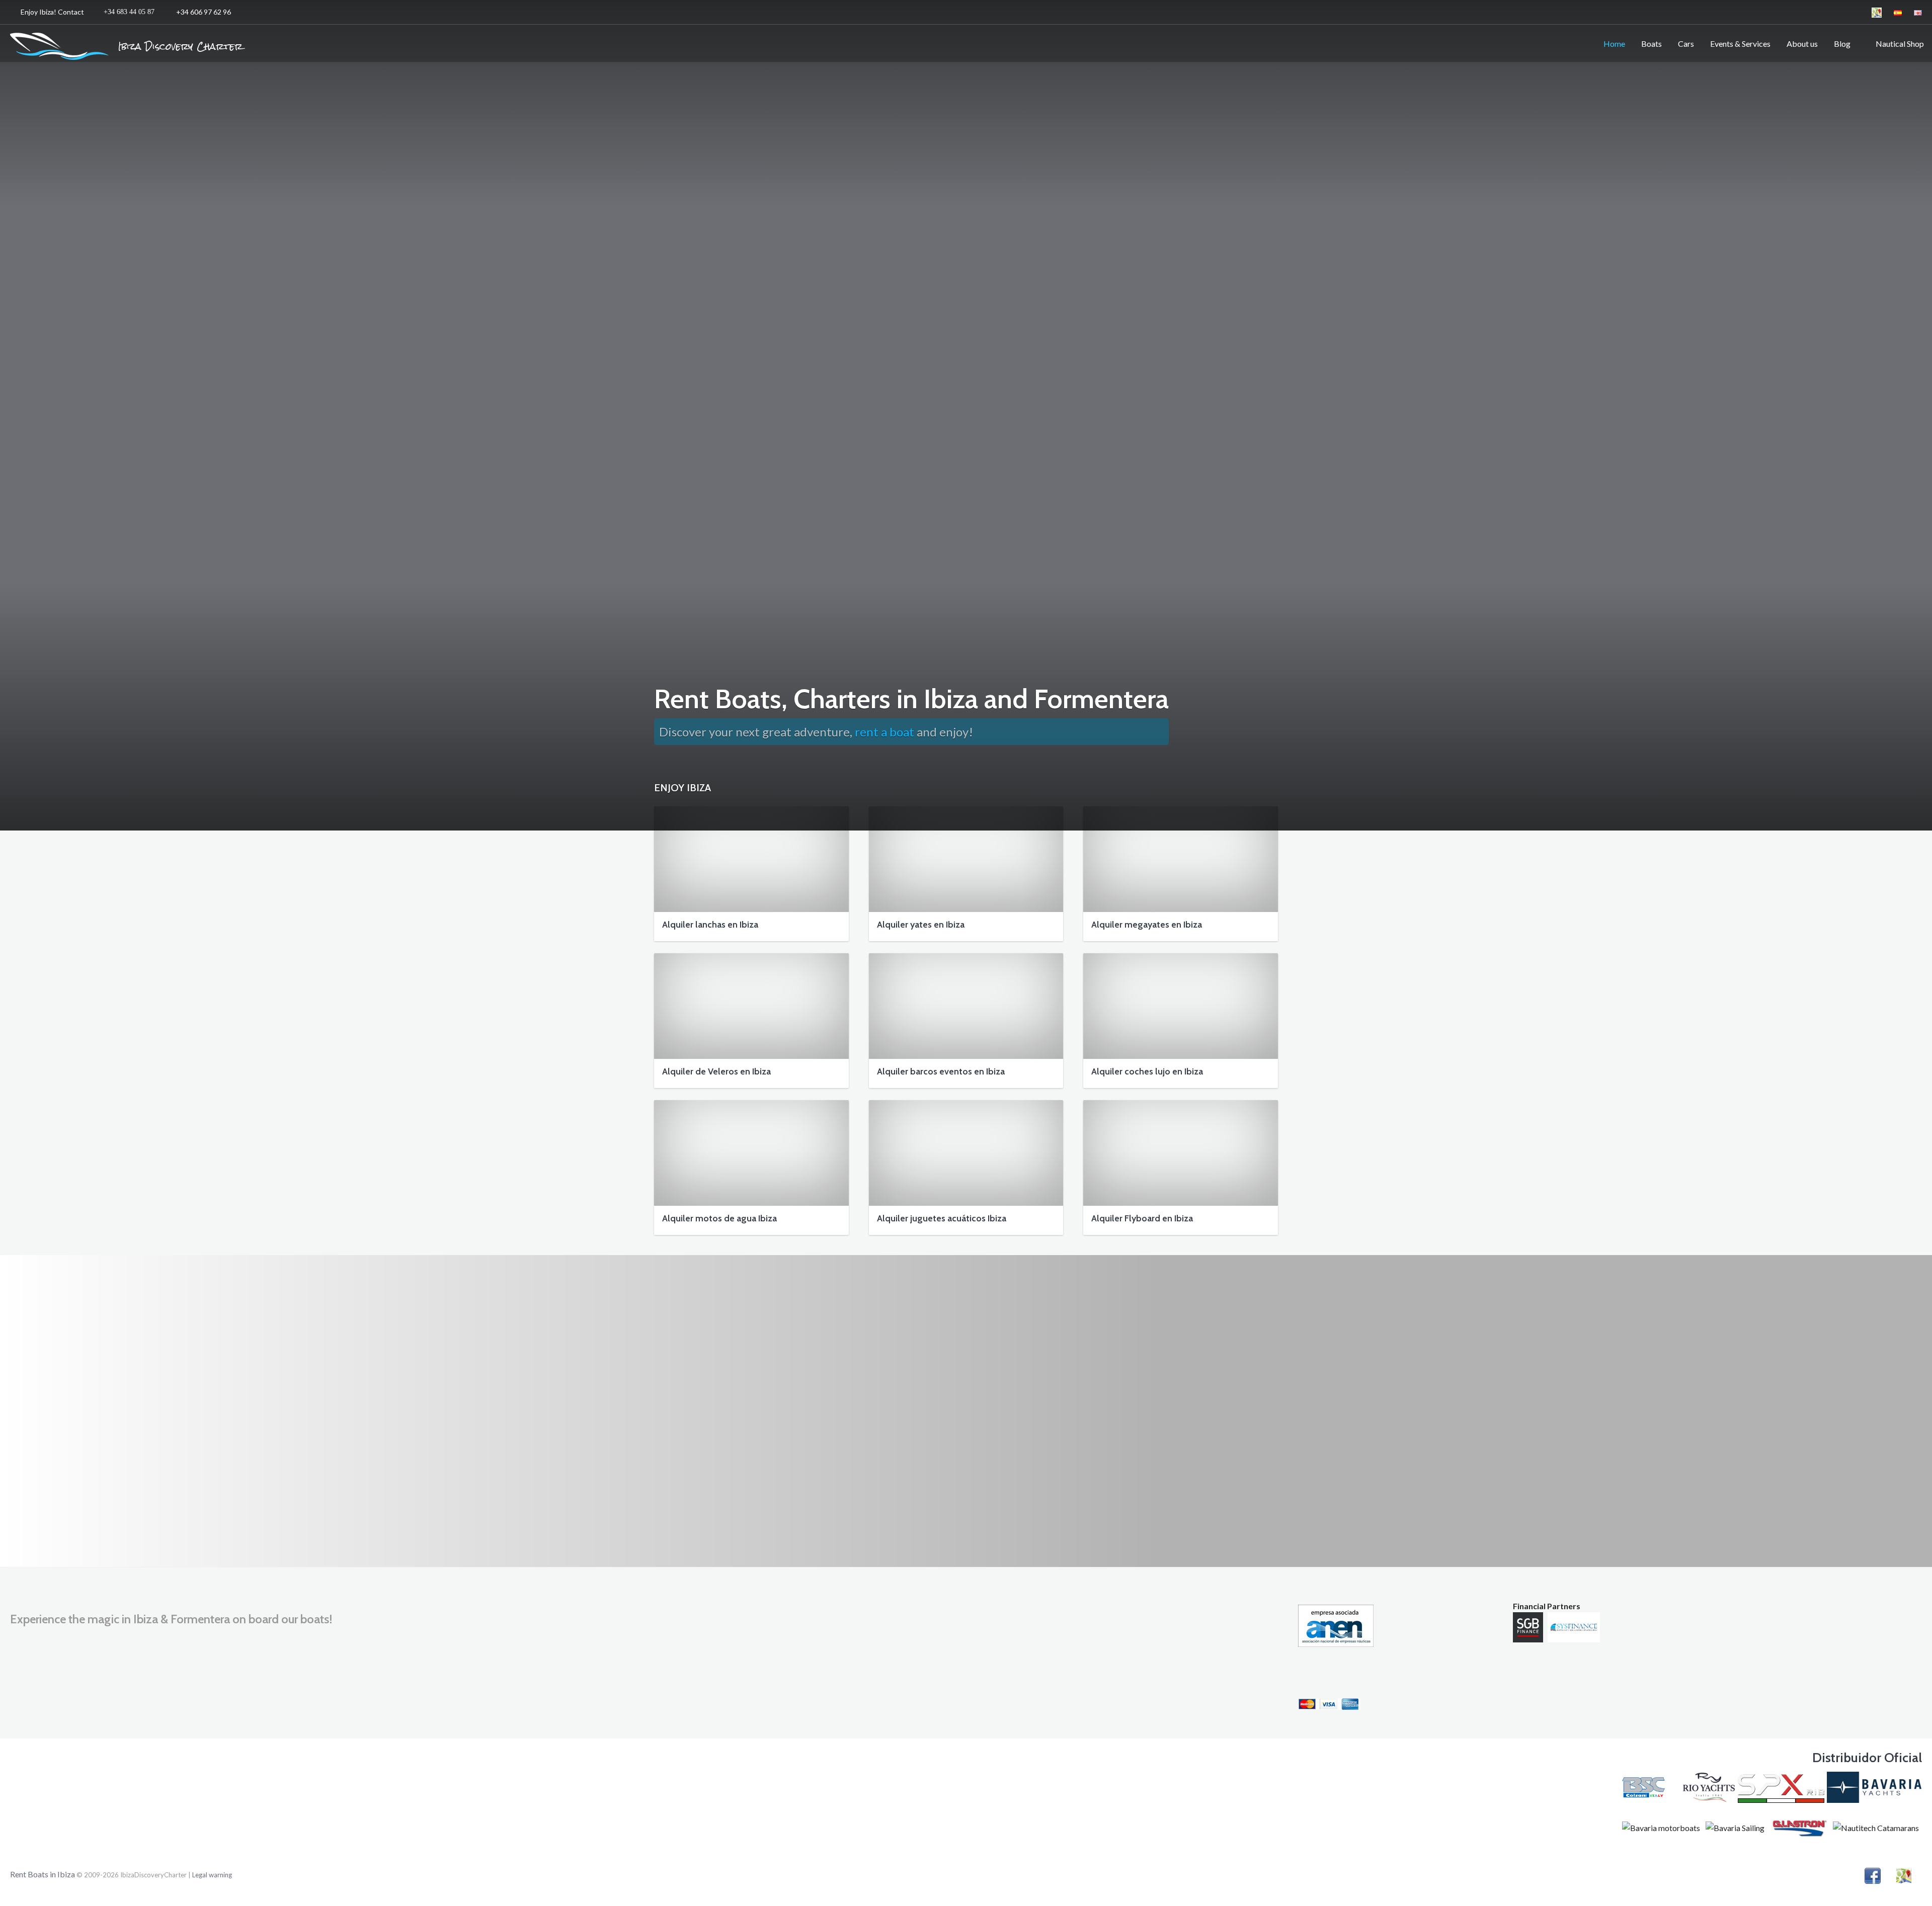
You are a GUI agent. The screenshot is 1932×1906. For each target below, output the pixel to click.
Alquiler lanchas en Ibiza (710, 925)
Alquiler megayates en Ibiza (1147, 925)
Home (1614, 44)
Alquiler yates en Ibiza (921, 925)
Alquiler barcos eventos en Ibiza (941, 1071)
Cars (1686, 44)
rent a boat (884, 732)
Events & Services (1740, 44)
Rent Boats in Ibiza (43, 1874)
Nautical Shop (1898, 44)
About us (1802, 44)
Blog (1842, 44)
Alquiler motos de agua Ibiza (719, 1218)
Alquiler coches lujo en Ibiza (1147, 1071)
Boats (1652, 44)
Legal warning (212, 1875)
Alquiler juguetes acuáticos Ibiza (942, 1218)
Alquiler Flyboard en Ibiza (1142, 1218)
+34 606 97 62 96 (127, 12)
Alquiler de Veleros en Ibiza (716, 1071)
